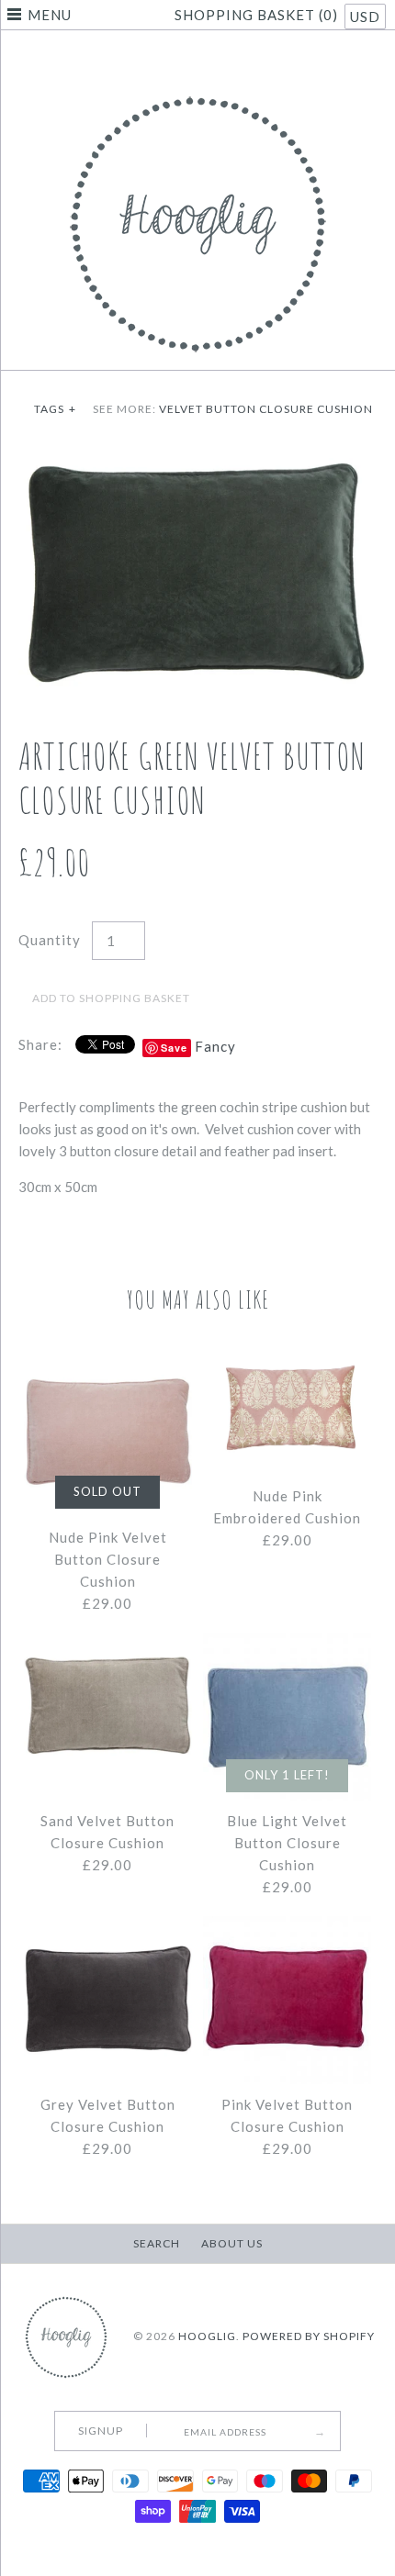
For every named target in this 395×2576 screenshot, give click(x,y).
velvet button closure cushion (266, 409)
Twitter (175, 59)
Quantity (50, 940)
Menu (50, 15)
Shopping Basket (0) (258, 15)
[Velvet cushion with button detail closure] (197, 459)
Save (174, 1048)
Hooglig (207, 2337)
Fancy (215, 1046)
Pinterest (197, 59)
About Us (232, 2243)
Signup (101, 2431)
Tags (55, 409)
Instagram (220, 59)
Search (157, 2243)
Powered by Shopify (309, 2337)
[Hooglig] (198, 92)
